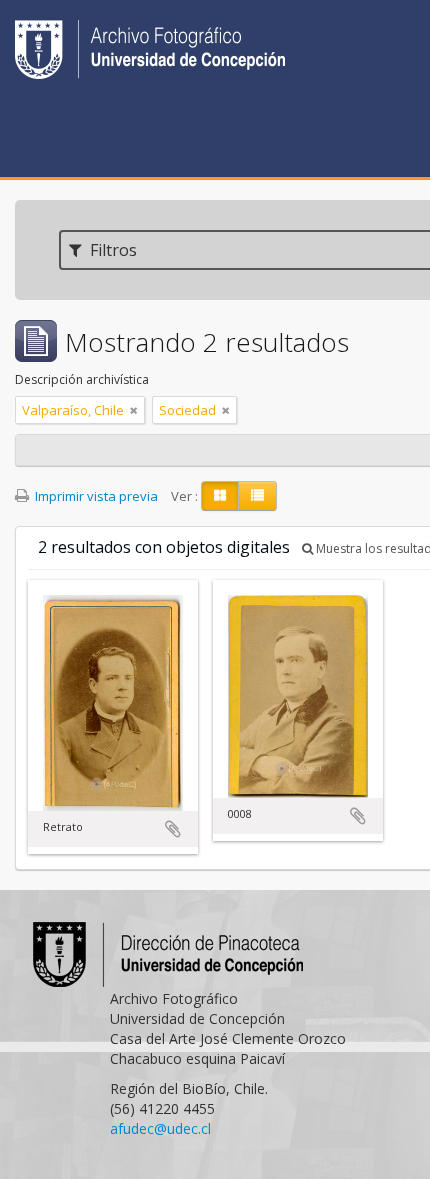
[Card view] (220, 496)
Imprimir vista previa (95, 496)
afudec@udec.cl (160, 1128)
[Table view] (257, 496)
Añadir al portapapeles (173, 829)
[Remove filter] (134, 410)
